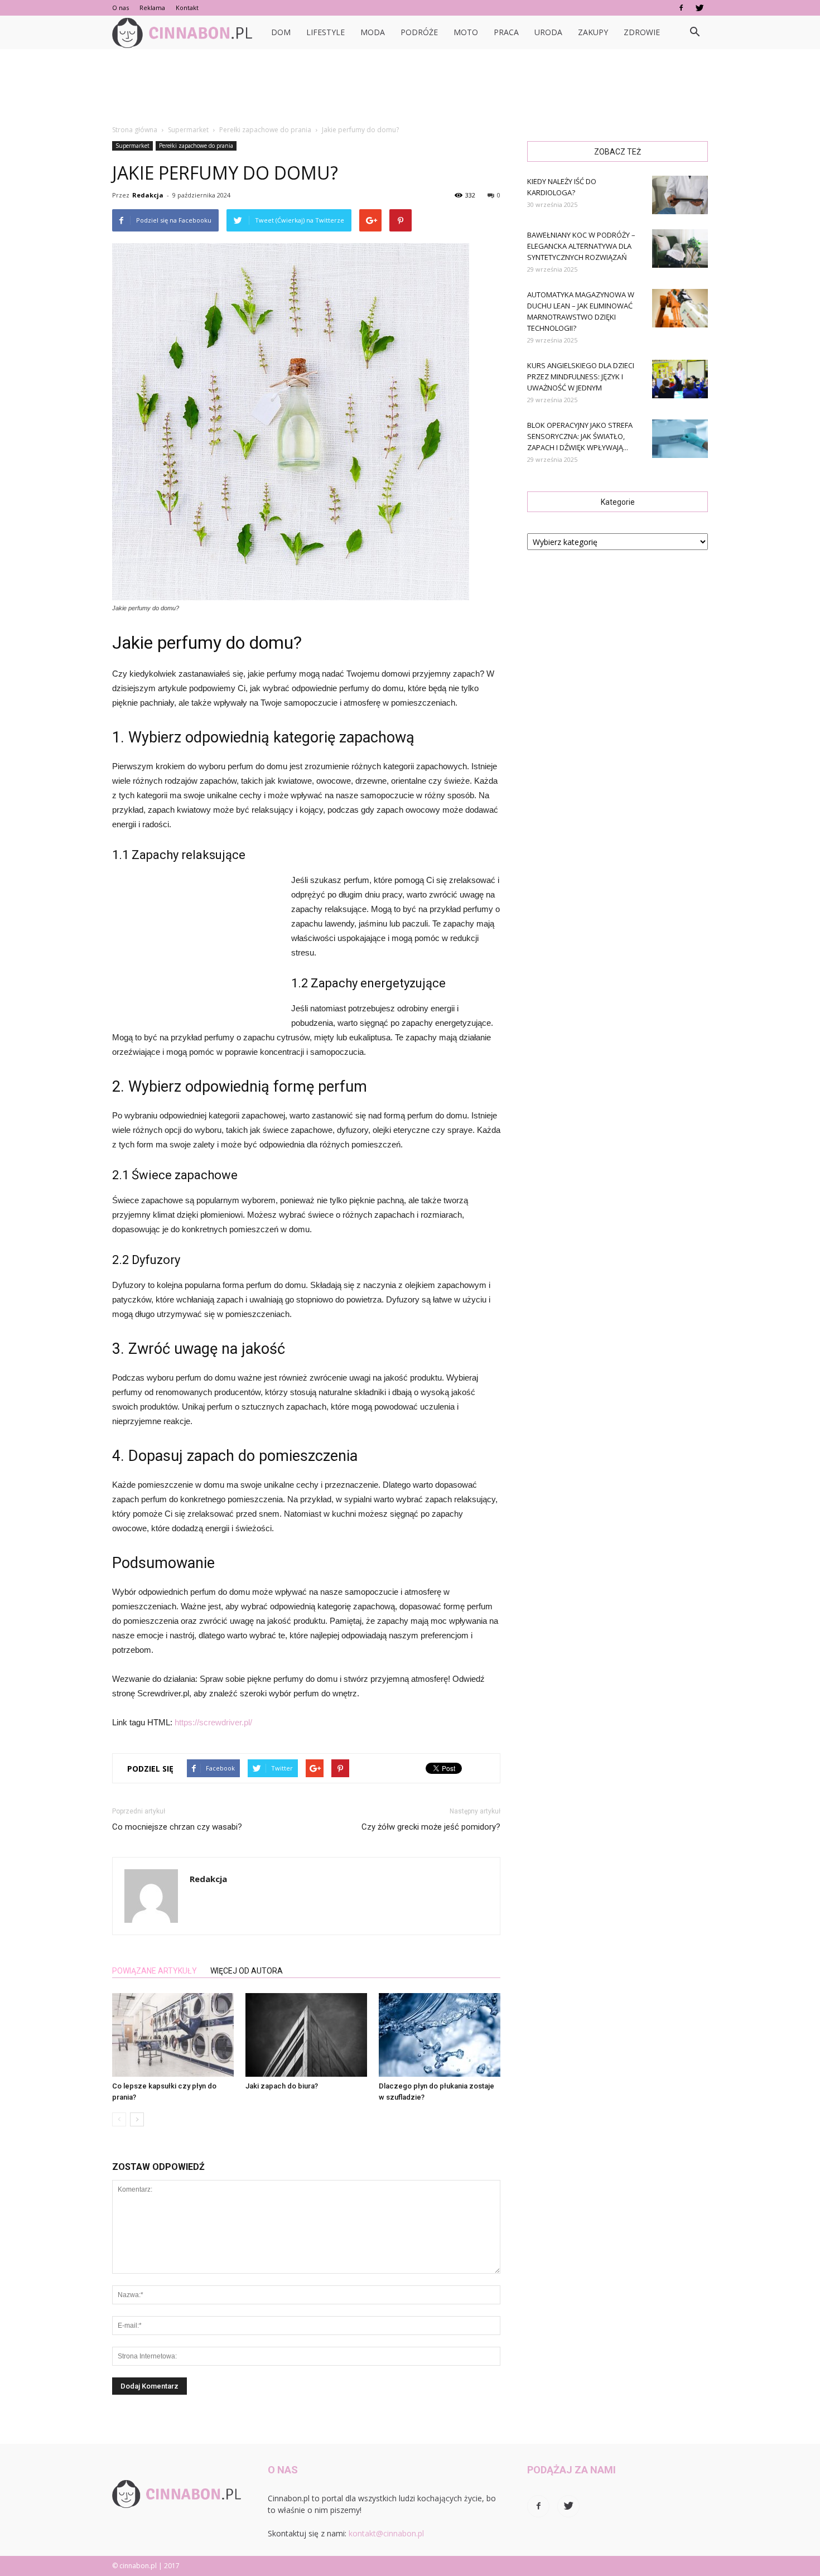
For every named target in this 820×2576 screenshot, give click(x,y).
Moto (466, 32)
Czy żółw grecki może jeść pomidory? (431, 1827)
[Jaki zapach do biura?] (306, 2035)
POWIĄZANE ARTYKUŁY (155, 1971)
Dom (281, 32)
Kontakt (187, 8)
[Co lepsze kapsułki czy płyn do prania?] (173, 2035)
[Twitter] (700, 8)
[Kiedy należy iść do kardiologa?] (680, 195)
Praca (506, 32)
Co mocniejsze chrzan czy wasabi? (177, 1827)
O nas (120, 8)
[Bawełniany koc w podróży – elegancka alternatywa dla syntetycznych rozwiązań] (680, 249)
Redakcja (148, 195)
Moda (373, 32)
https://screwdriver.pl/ (213, 1722)
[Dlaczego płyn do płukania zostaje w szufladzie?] (440, 2035)
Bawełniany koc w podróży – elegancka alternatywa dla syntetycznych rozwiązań (581, 246)
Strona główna (135, 130)
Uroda (548, 32)
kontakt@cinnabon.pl (386, 2533)
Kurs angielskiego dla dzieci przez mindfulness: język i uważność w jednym (581, 377)
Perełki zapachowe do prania (196, 146)
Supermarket (132, 146)
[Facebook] (681, 8)
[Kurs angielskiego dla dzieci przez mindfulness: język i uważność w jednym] (680, 379)
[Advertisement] (410, 88)
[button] (694, 32)
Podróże (419, 32)
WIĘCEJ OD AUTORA (247, 1971)
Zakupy (593, 32)
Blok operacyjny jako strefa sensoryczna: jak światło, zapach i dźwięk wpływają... (580, 436)
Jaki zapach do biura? (282, 2086)
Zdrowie (642, 32)
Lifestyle (325, 32)
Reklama (152, 8)
